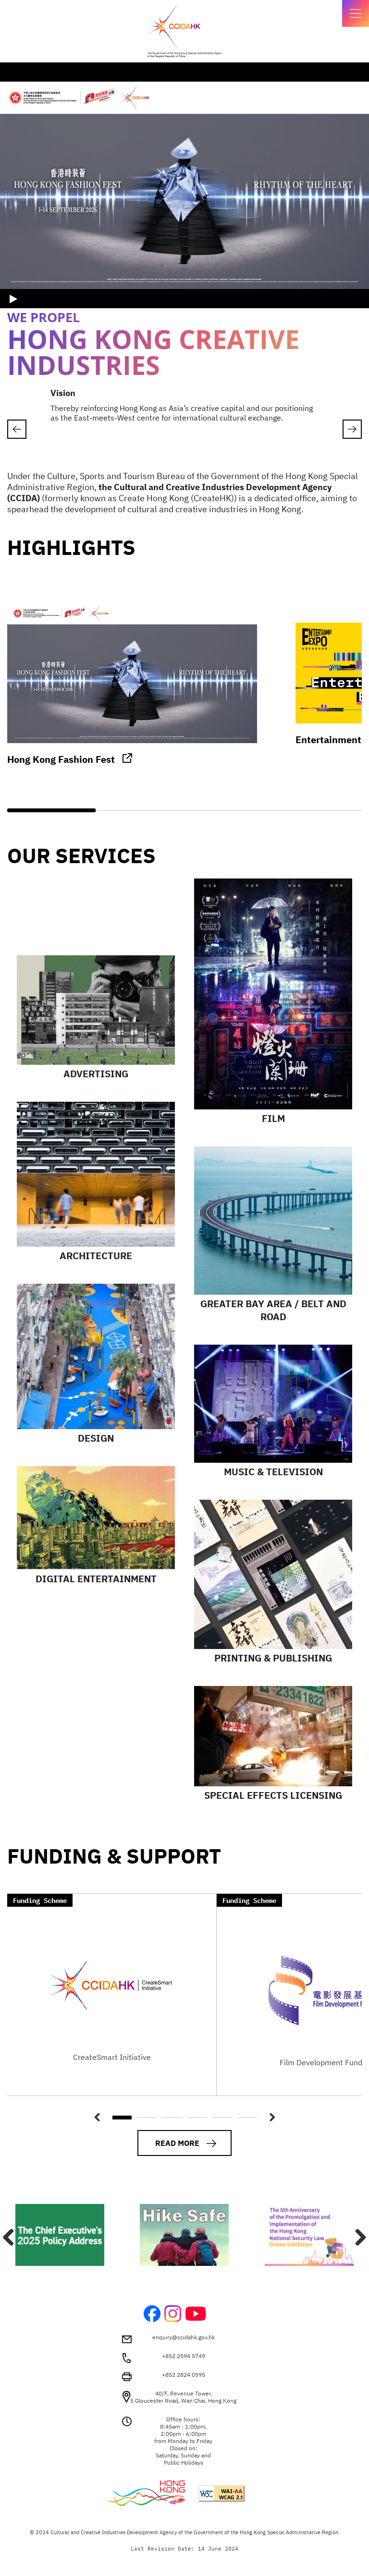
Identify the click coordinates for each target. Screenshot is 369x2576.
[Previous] (17, 429)
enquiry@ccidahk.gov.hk (184, 2337)
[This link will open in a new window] (184, 2235)
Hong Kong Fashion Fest (61, 759)
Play (14, 299)
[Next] (357, 2237)
